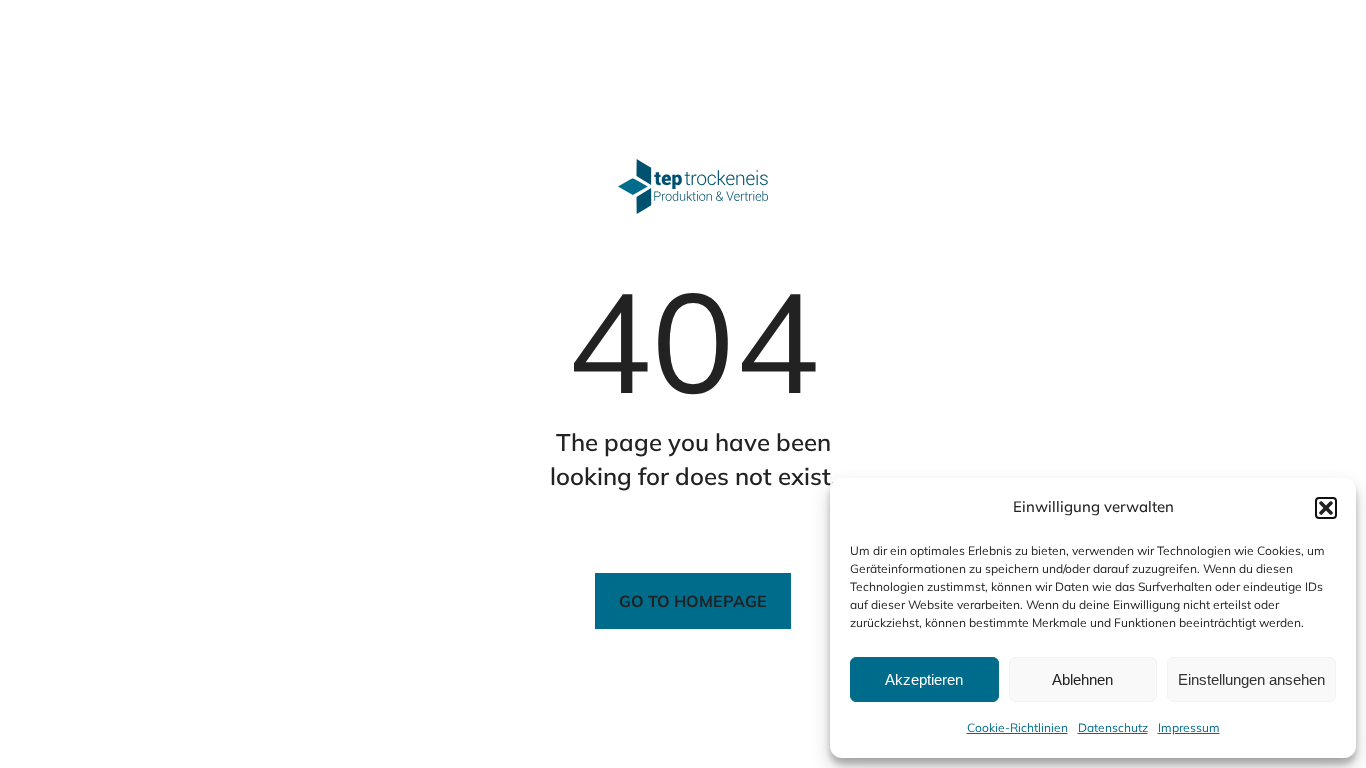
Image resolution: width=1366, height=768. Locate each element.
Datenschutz (1113, 727)
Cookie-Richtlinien (1017, 727)
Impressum (1189, 727)
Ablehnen (1082, 679)
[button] (1326, 508)
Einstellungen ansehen (1251, 679)
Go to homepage (693, 601)
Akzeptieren (924, 679)
